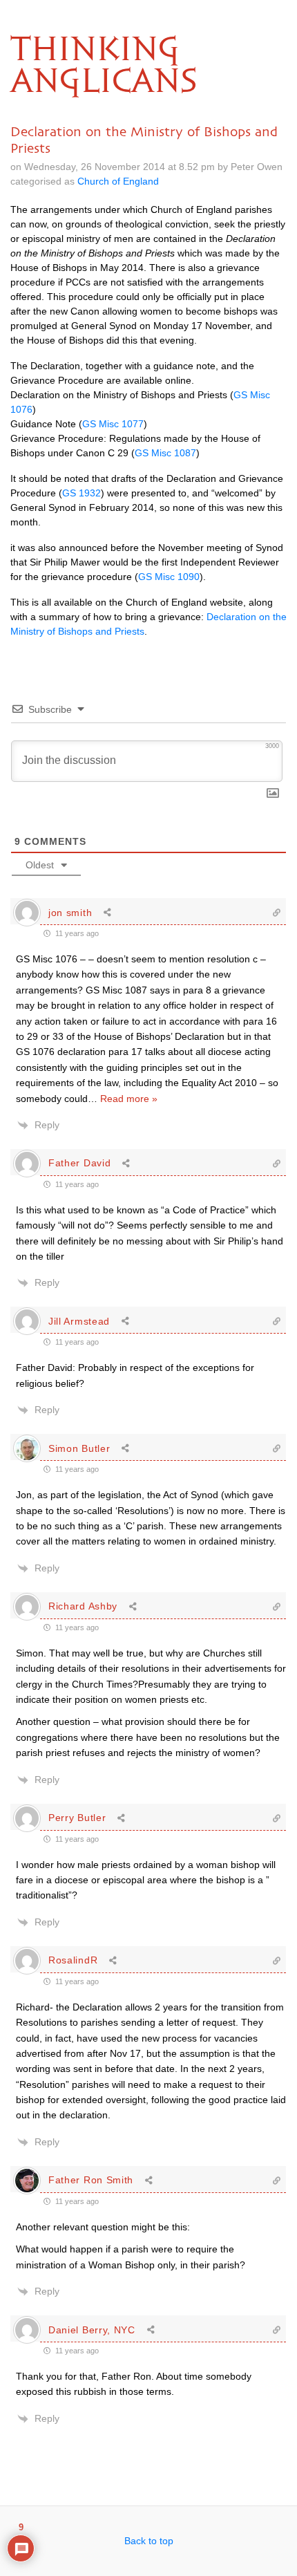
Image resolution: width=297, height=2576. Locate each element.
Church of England (118, 181)
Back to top (149, 2541)
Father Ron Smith (91, 2180)
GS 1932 (82, 493)
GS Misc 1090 (169, 577)
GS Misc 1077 (113, 424)
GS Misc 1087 (165, 453)
